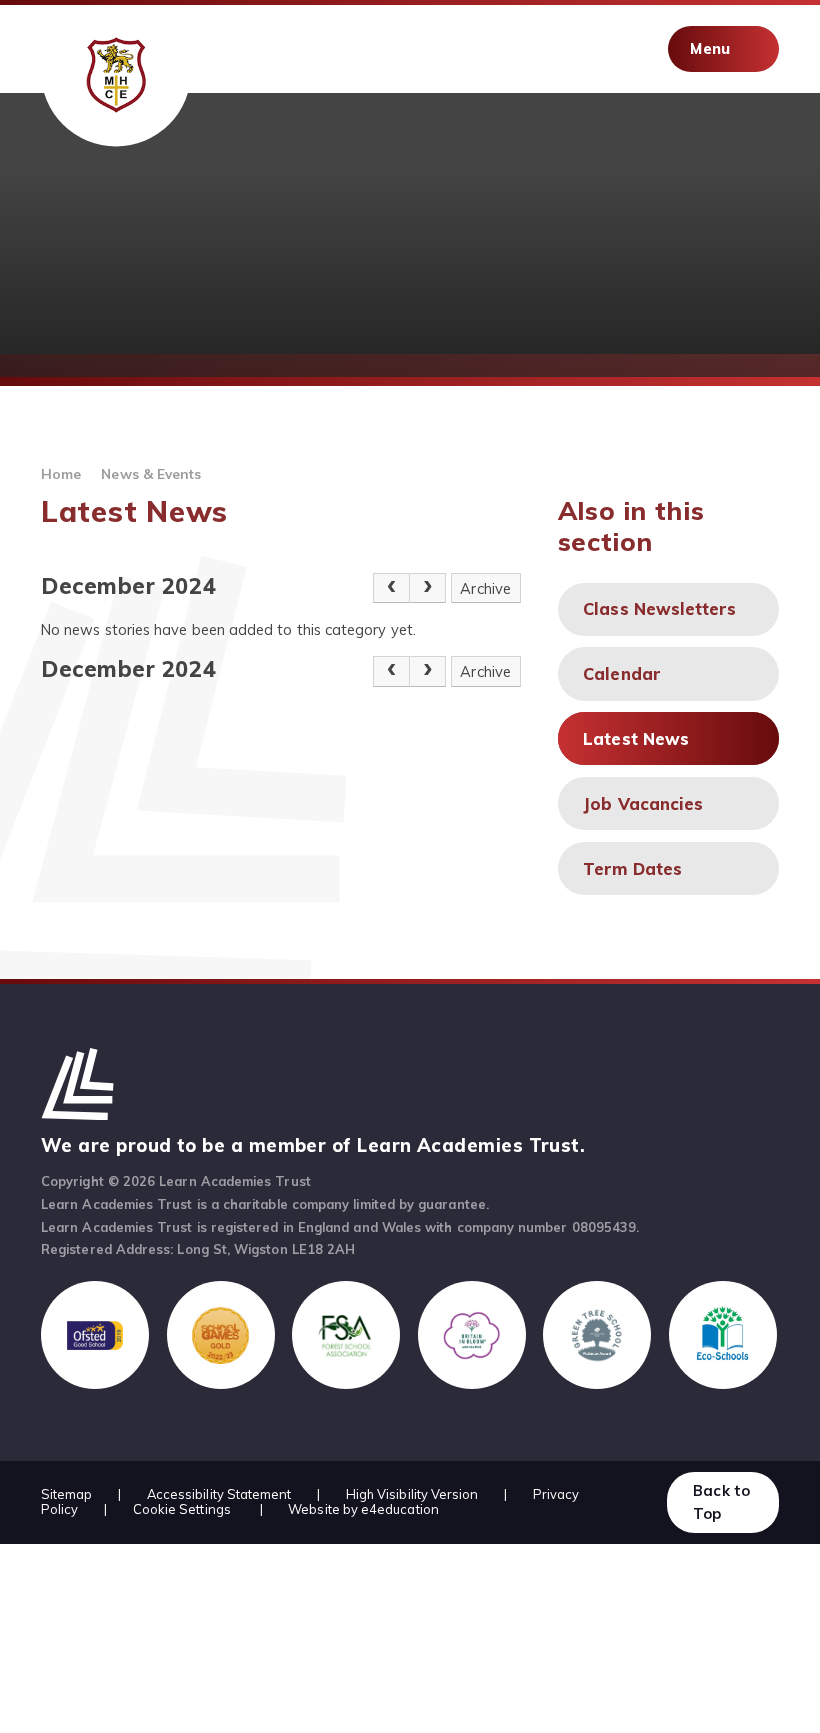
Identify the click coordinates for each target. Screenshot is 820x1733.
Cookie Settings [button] (182, 1509)
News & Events (151, 473)
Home (61, 473)
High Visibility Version (412, 1494)
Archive (485, 588)
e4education (400, 1509)
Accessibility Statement (219, 1494)
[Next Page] (428, 588)
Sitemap (67, 1494)
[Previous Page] (391, 588)
